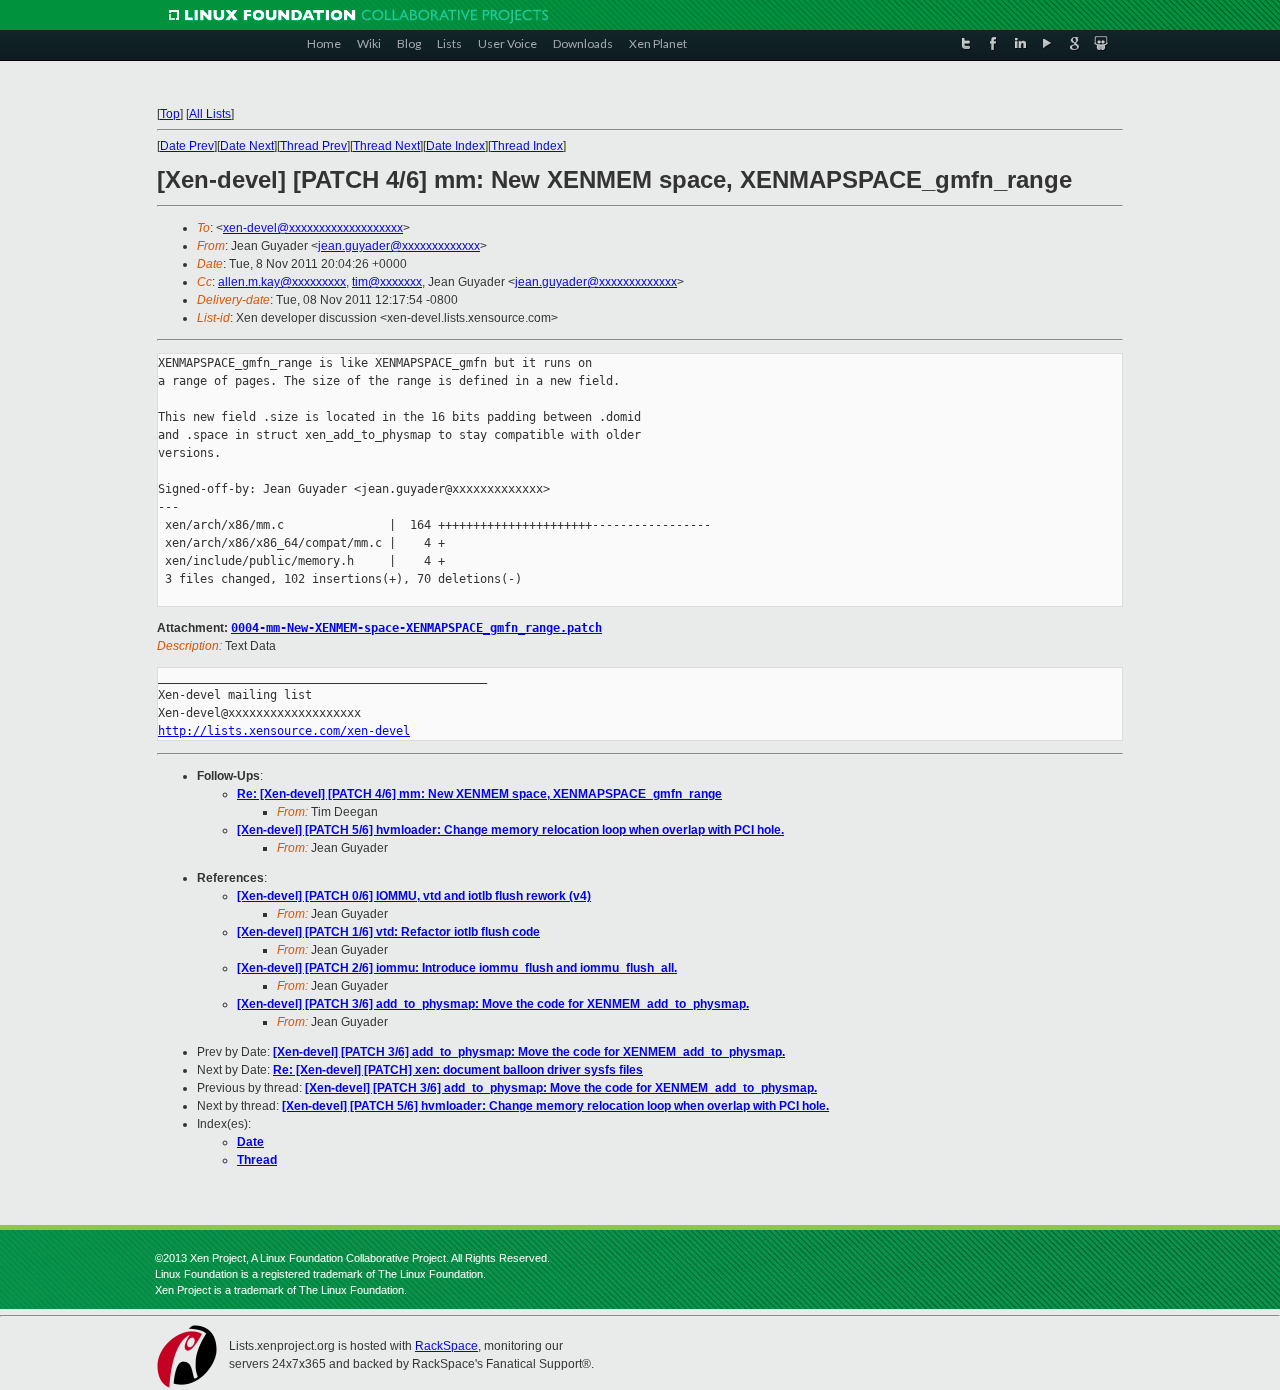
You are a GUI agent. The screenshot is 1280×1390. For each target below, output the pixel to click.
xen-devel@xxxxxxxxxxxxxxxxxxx (313, 228)
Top (170, 114)
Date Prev (187, 146)
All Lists (210, 114)
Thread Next (386, 146)
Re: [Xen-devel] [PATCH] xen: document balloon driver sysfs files (458, 1070)
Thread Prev (313, 146)
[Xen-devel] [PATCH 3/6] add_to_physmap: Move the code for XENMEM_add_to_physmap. (493, 1004)
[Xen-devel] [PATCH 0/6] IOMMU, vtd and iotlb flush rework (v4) (414, 896)
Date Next (247, 146)
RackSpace (446, 1346)
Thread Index (527, 146)
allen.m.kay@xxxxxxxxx (282, 282)
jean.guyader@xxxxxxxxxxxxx (399, 246)
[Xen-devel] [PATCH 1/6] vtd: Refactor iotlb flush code (388, 932)
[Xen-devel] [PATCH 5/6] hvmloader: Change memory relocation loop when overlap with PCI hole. (510, 830)
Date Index (455, 146)
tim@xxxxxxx (387, 282)
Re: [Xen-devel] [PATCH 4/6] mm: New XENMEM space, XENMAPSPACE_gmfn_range (479, 794)
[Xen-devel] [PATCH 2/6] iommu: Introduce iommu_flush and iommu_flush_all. (457, 968)
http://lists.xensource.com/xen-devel (284, 731)
